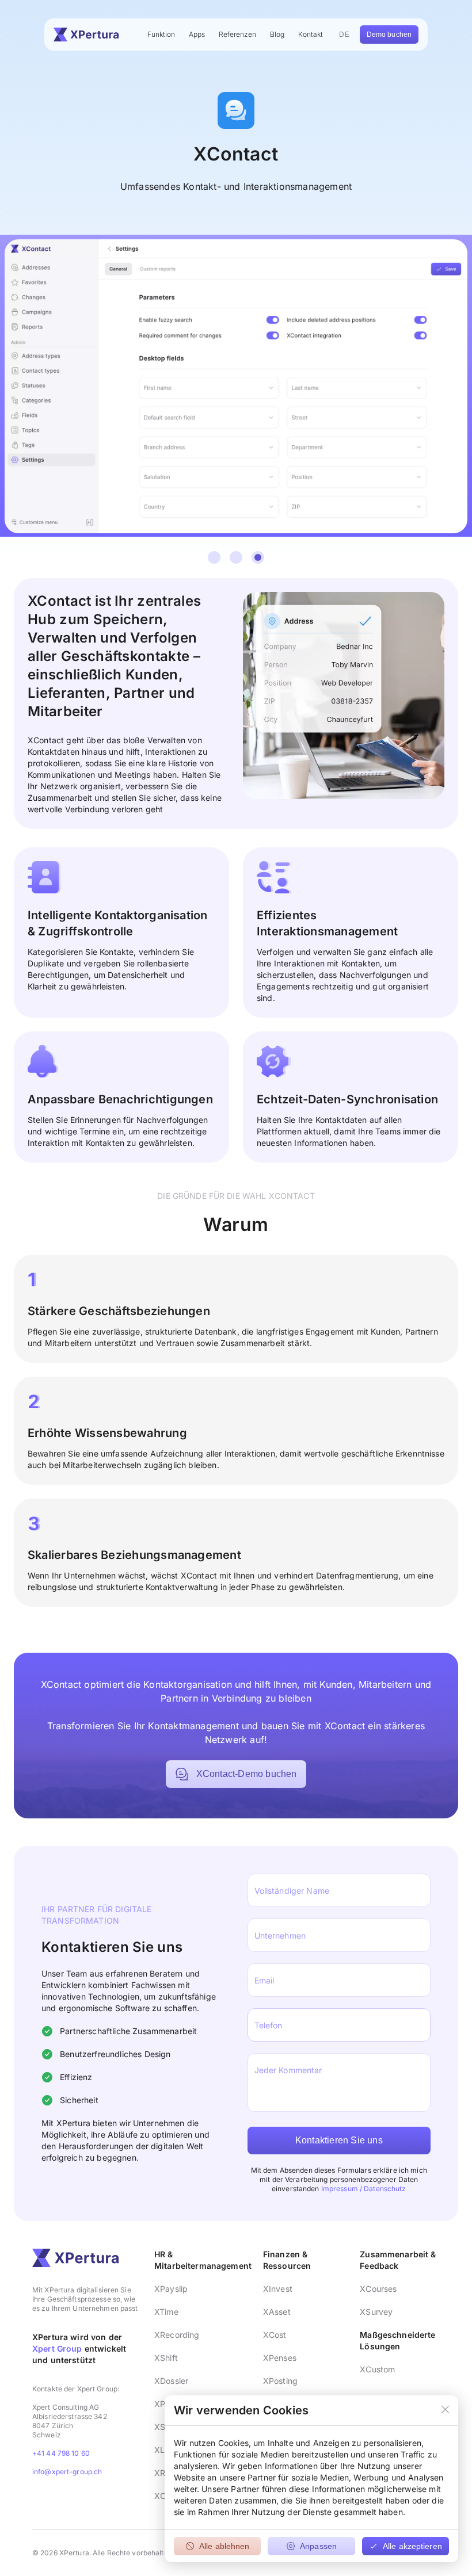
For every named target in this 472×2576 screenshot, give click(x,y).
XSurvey (376, 2312)
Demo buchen (389, 35)
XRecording (177, 2335)
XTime (166, 2312)
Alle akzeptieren (412, 2546)
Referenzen (237, 34)
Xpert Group (57, 2348)
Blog (277, 34)
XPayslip (171, 2289)
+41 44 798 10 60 (61, 2453)
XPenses (280, 2358)
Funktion (161, 34)
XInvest (278, 2289)
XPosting (280, 2381)
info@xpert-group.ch (67, 2472)
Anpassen (318, 2546)
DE (344, 35)
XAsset (277, 2312)
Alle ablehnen (224, 2546)
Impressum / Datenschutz (364, 2189)
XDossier (171, 2381)
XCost (275, 2335)
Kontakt (311, 34)
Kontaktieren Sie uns (339, 2140)
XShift (166, 2358)
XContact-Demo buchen (247, 1774)
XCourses (378, 2289)
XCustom (377, 2369)
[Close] (445, 2410)
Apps (197, 34)
